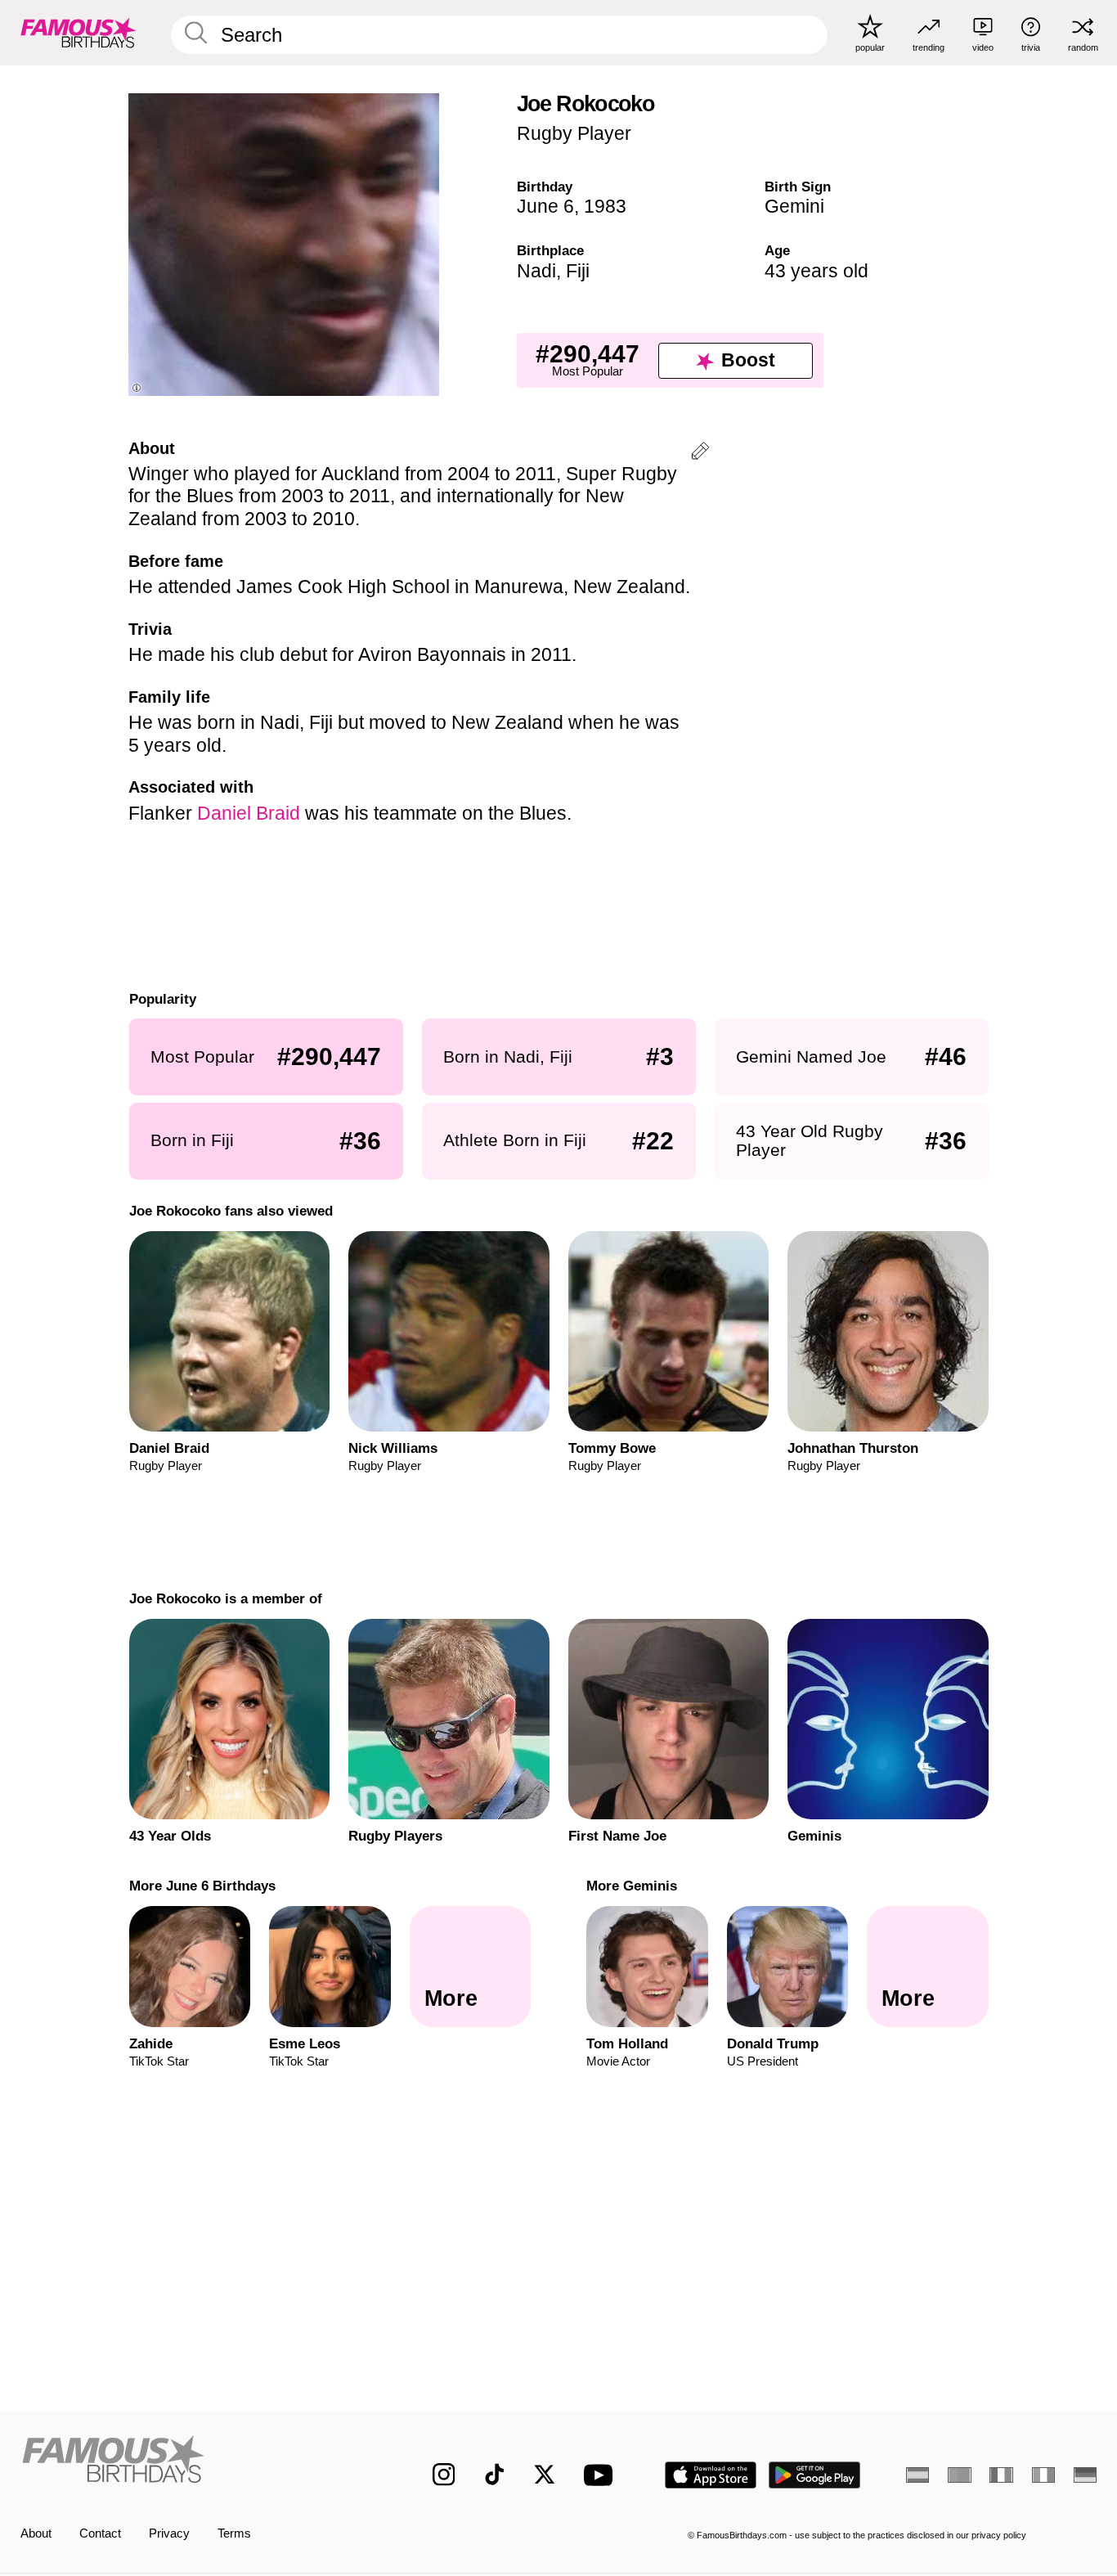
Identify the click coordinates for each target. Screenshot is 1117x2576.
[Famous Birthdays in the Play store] (815, 2475)
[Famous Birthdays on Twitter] (545, 2475)
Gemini (794, 206)
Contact (100, 2533)
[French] (1001, 2475)
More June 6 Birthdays (202, 1886)
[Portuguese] (959, 2475)
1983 (605, 206)
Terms (234, 2533)
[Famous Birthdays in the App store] (711, 2475)
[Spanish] (917, 2475)
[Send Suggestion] (700, 454)
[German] (1085, 2475)
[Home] (195, 2462)
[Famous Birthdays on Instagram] (444, 2475)
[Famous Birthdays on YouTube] (602, 2475)
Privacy (169, 2533)
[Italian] (1043, 2475)
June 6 (545, 206)
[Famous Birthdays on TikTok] (495, 2475)
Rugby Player (574, 133)
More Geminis (632, 1886)
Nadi (536, 271)
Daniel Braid (249, 813)
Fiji (578, 271)
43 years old (816, 271)
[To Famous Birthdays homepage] (79, 32)
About (36, 2533)
